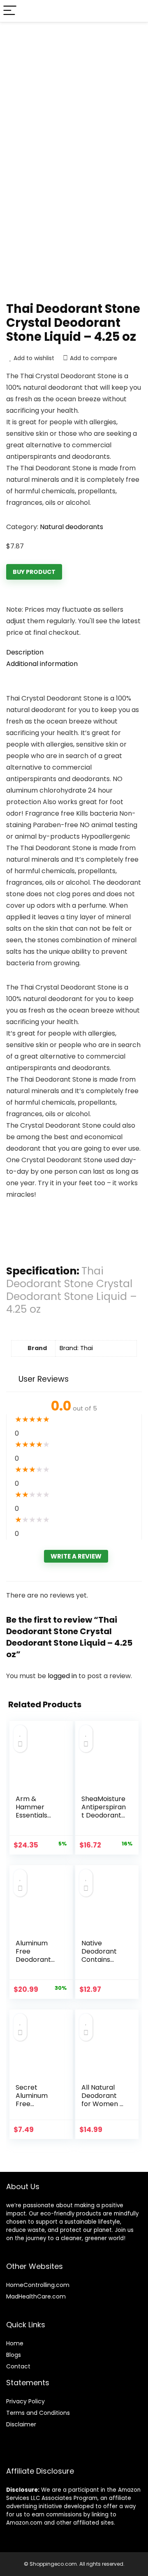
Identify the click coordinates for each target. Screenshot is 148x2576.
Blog (12, 2355)
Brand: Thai (76, 1348)
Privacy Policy (25, 2401)
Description (25, 652)
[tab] (74, 652)
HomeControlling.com (38, 2285)
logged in (63, 1676)
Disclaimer (21, 2424)
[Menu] (10, 11)
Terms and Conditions (38, 2413)
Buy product (34, 572)
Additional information (42, 664)
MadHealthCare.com (36, 2296)
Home (15, 2343)
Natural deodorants (72, 527)
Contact (18, 2366)
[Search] (135, 11)
